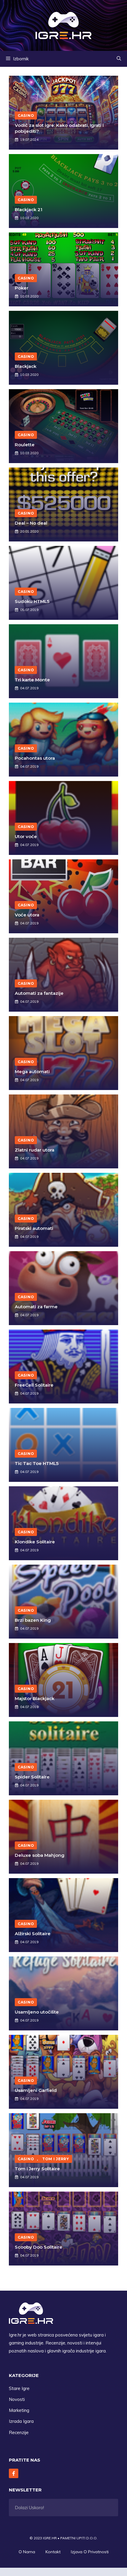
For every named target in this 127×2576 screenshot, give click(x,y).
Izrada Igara (21, 2421)
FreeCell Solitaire (34, 1385)
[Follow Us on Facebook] (14, 2473)
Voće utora (27, 915)
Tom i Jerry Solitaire (37, 2169)
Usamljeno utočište (37, 2012)
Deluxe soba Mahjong (40, 1855)
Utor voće (26, 836)
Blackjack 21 (29, 210)
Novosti (17, 2399)
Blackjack (26, 366)
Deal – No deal (31, 523)
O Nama (27, 2552)
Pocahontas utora (35, 758)
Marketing (19, 2410)
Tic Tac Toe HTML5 (37, 1463)
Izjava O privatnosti (90, 2552)
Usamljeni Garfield (36, 2090)
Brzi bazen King (33, 1620)
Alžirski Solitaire (33, 1934)
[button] (119, 59)
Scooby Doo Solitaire (39, 2247)
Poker (22, 288)
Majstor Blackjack (35, 1698)
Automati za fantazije (39, 993)
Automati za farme (36, 1307)
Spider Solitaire (32, 1777)
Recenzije (19, 2432)
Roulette (25, 445)
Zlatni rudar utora (35, 1150)
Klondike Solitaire (35, 1542)
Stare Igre (19, 2388)
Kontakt (53, 2552)
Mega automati (32, 1072)
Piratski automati (34, 1228)
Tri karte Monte (32, 680)
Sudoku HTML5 (32, 601)
